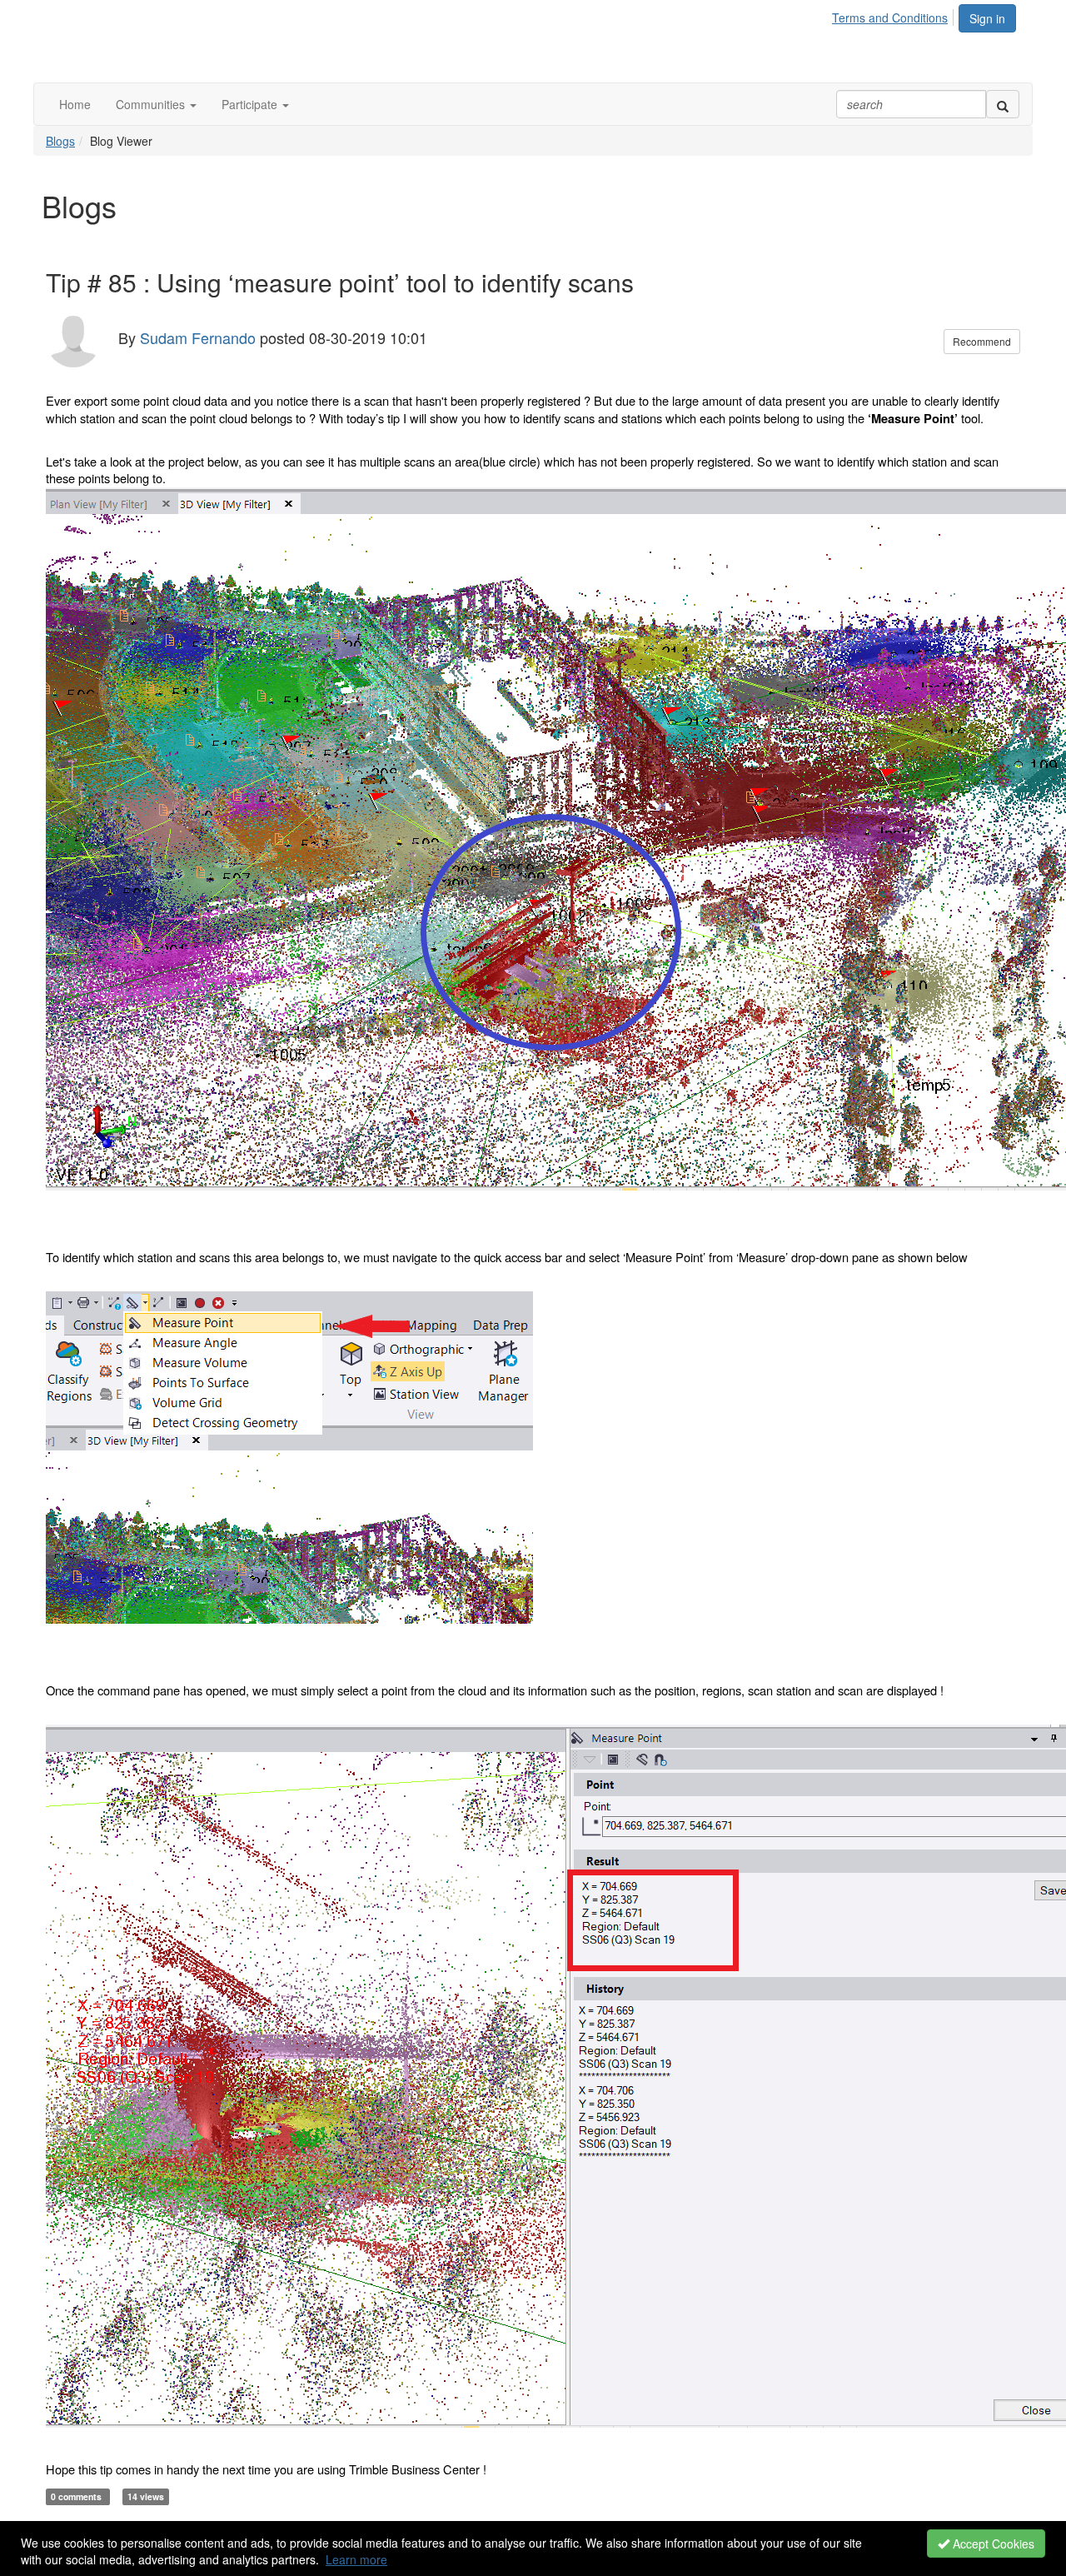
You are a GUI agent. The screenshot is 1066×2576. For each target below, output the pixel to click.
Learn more (356, 2559)
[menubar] (894, 15)
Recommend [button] (982, 341)
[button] (156, 104)
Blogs (60, 141)
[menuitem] (894, 15)
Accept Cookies (992, 2544)
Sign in (987, 18)
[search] (1003, 104)
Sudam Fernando (198, 337)
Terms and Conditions (890, 17)
